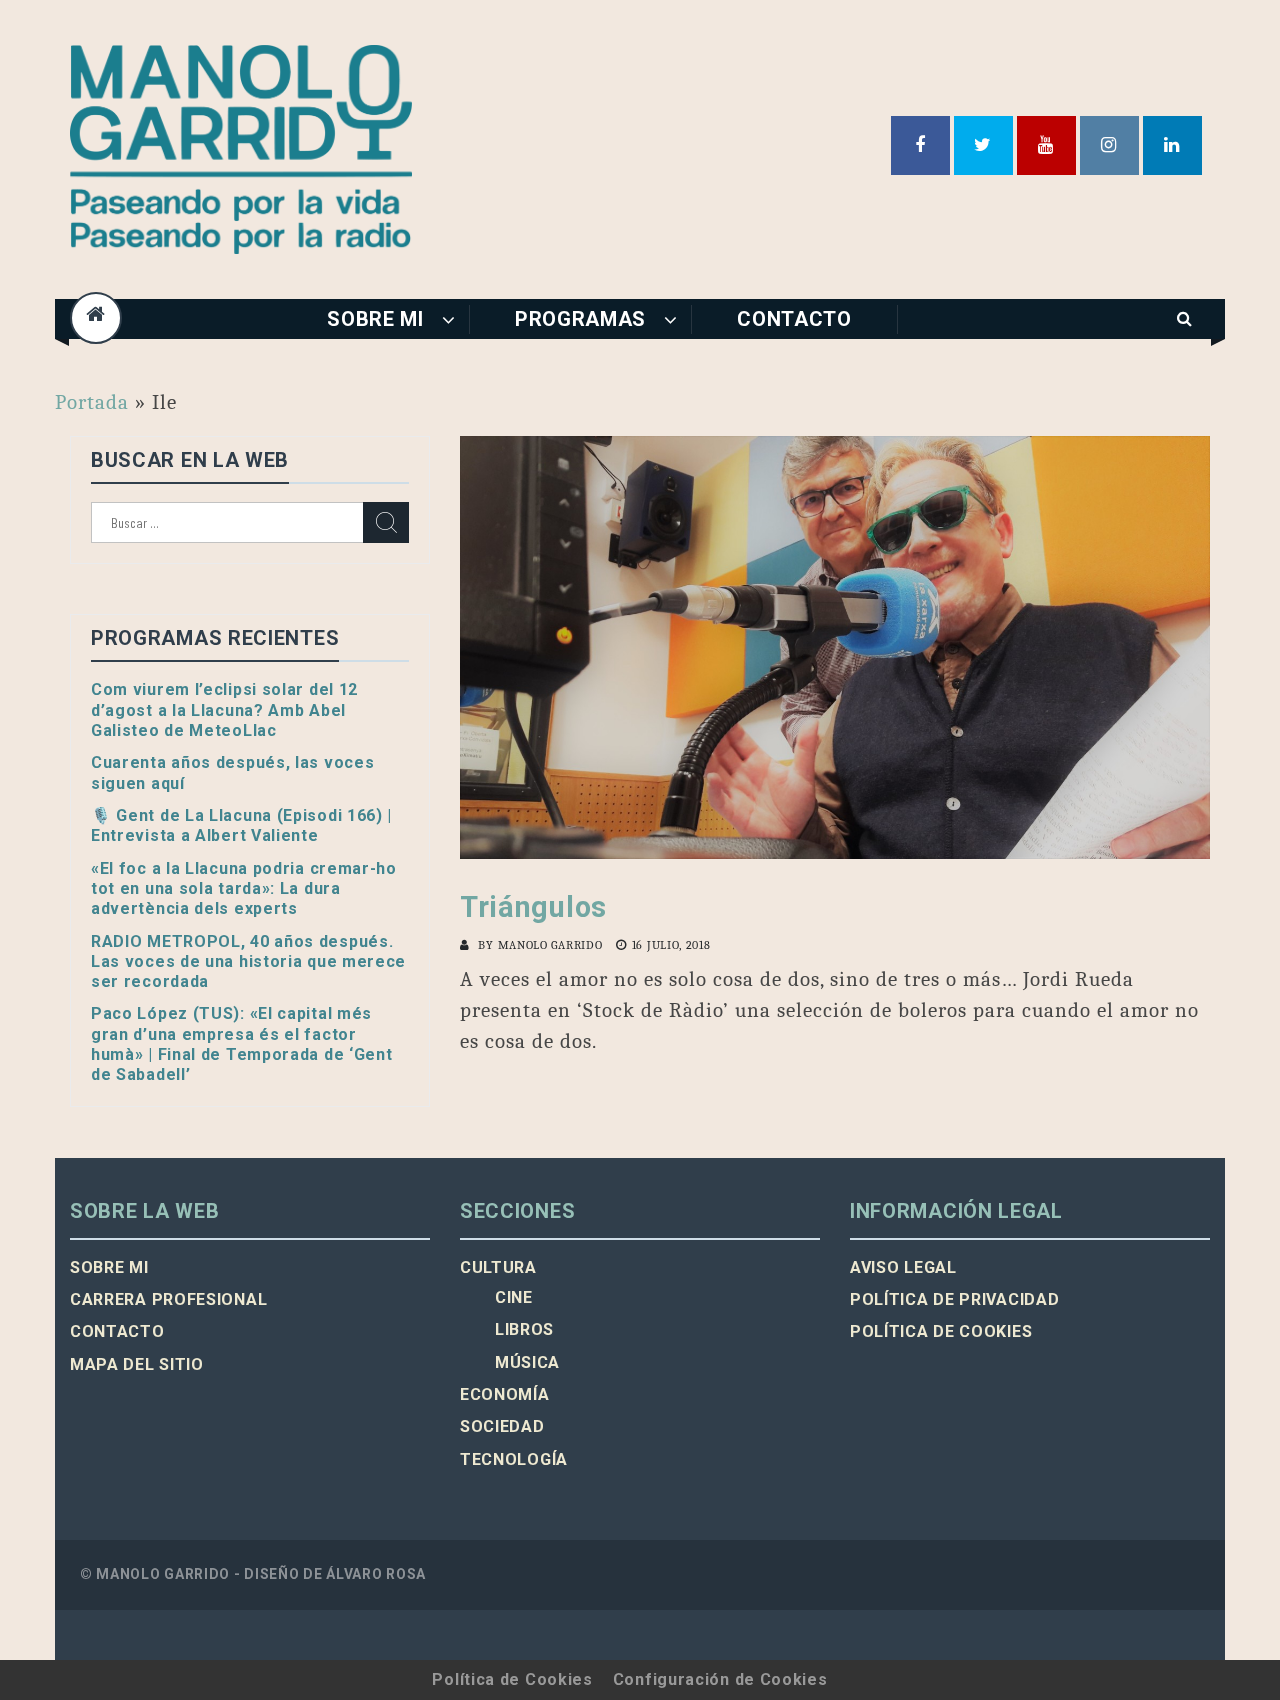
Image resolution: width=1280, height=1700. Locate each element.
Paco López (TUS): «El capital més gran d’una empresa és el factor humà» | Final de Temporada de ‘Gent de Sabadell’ (242, 1044)
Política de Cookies (512, 1679)
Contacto (794, 319)
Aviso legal (903, 1267)
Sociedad (502, 1426)
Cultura (498, 1267)
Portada (92, 402)
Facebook (920, 145)
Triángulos (533, 907)
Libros (524, 1329)
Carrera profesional (168, 1299)
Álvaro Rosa (376, 1574)
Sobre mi (375, 319)
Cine (514, 1297)
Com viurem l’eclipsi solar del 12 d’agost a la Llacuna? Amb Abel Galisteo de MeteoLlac (224, 710)
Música (527, 1362)
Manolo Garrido (550, 945)
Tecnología (514, 1459)
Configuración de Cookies (720, 1679)
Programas (580, 319)
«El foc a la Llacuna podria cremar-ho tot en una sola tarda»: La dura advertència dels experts (244, 889)
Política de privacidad (954, 1299)
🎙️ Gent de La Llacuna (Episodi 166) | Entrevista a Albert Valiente (241, 825)
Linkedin (1172, 145)
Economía (505, 1394)
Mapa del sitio (137, 1364)
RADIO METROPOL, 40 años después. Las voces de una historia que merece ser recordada (248, 962)
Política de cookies (941, 1331)
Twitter (983, 145)
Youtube (1046, 145)
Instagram (1109, 145)
